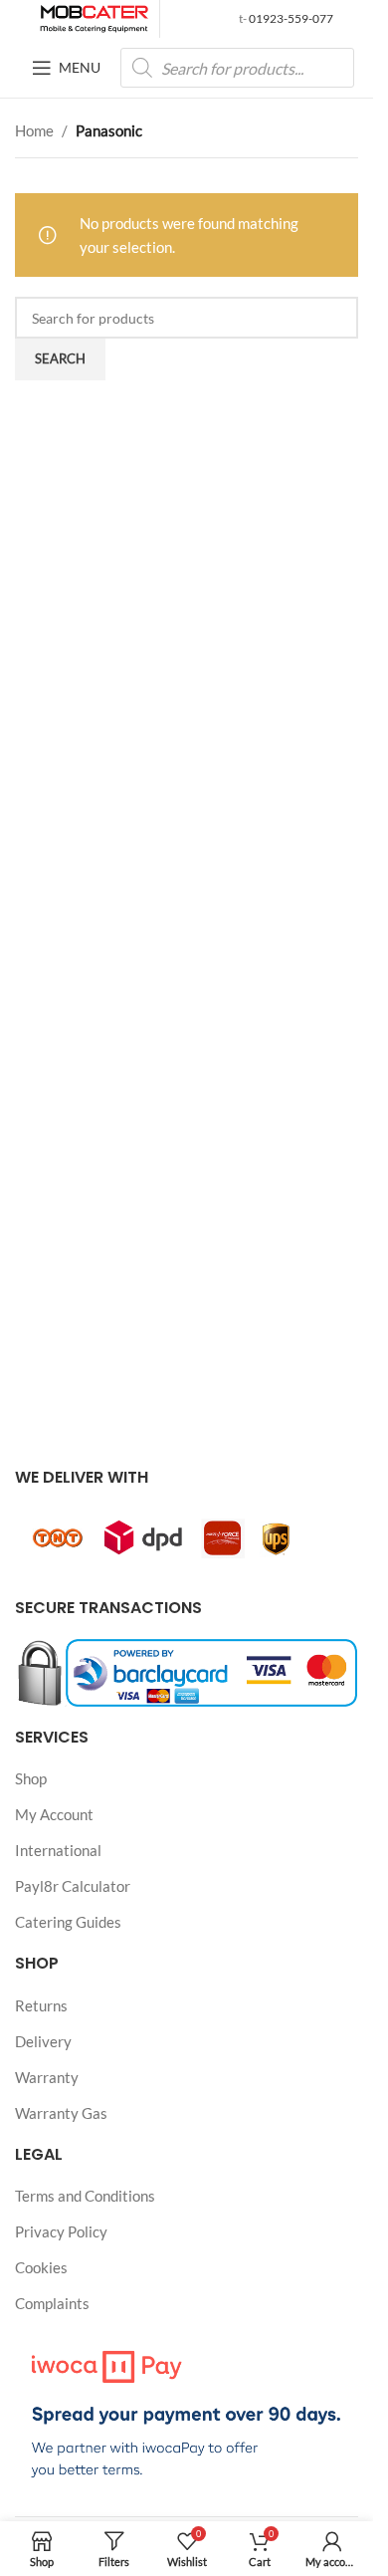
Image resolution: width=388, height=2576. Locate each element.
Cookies (41, 2267)
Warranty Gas (61, 2113)
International (58, 1850)
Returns (41, 2005)
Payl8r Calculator (73, 1886)
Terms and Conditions (85, 2196)
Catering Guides (68, 1922)
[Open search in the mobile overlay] (237, 68)
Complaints (52, 2303)
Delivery (43, 2041)
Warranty (47, 2077)
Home (34, 130)
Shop (31, 1778)
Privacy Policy (61, 2231)
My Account (54, 1814)
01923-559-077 (290, 18)
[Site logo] (95, 17)
